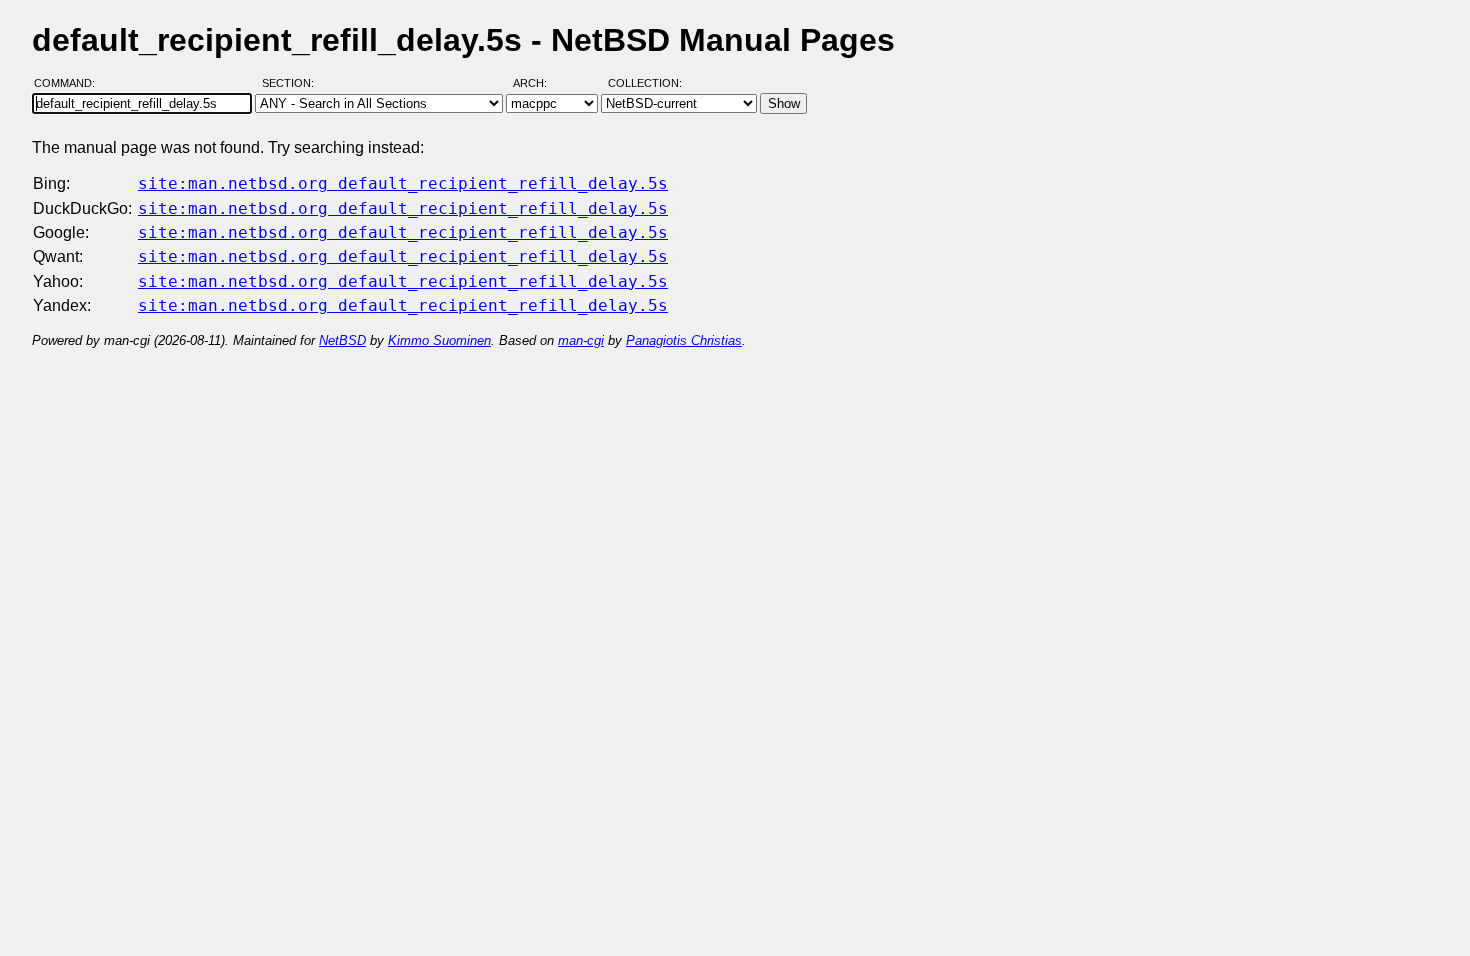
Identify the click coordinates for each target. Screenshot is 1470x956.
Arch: (539, 83)
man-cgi (581, 340)
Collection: (645, 83)
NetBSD (342, 340)
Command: (70, 83)
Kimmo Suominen (439, 340)
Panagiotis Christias (684, 340)
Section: (292, 83)
